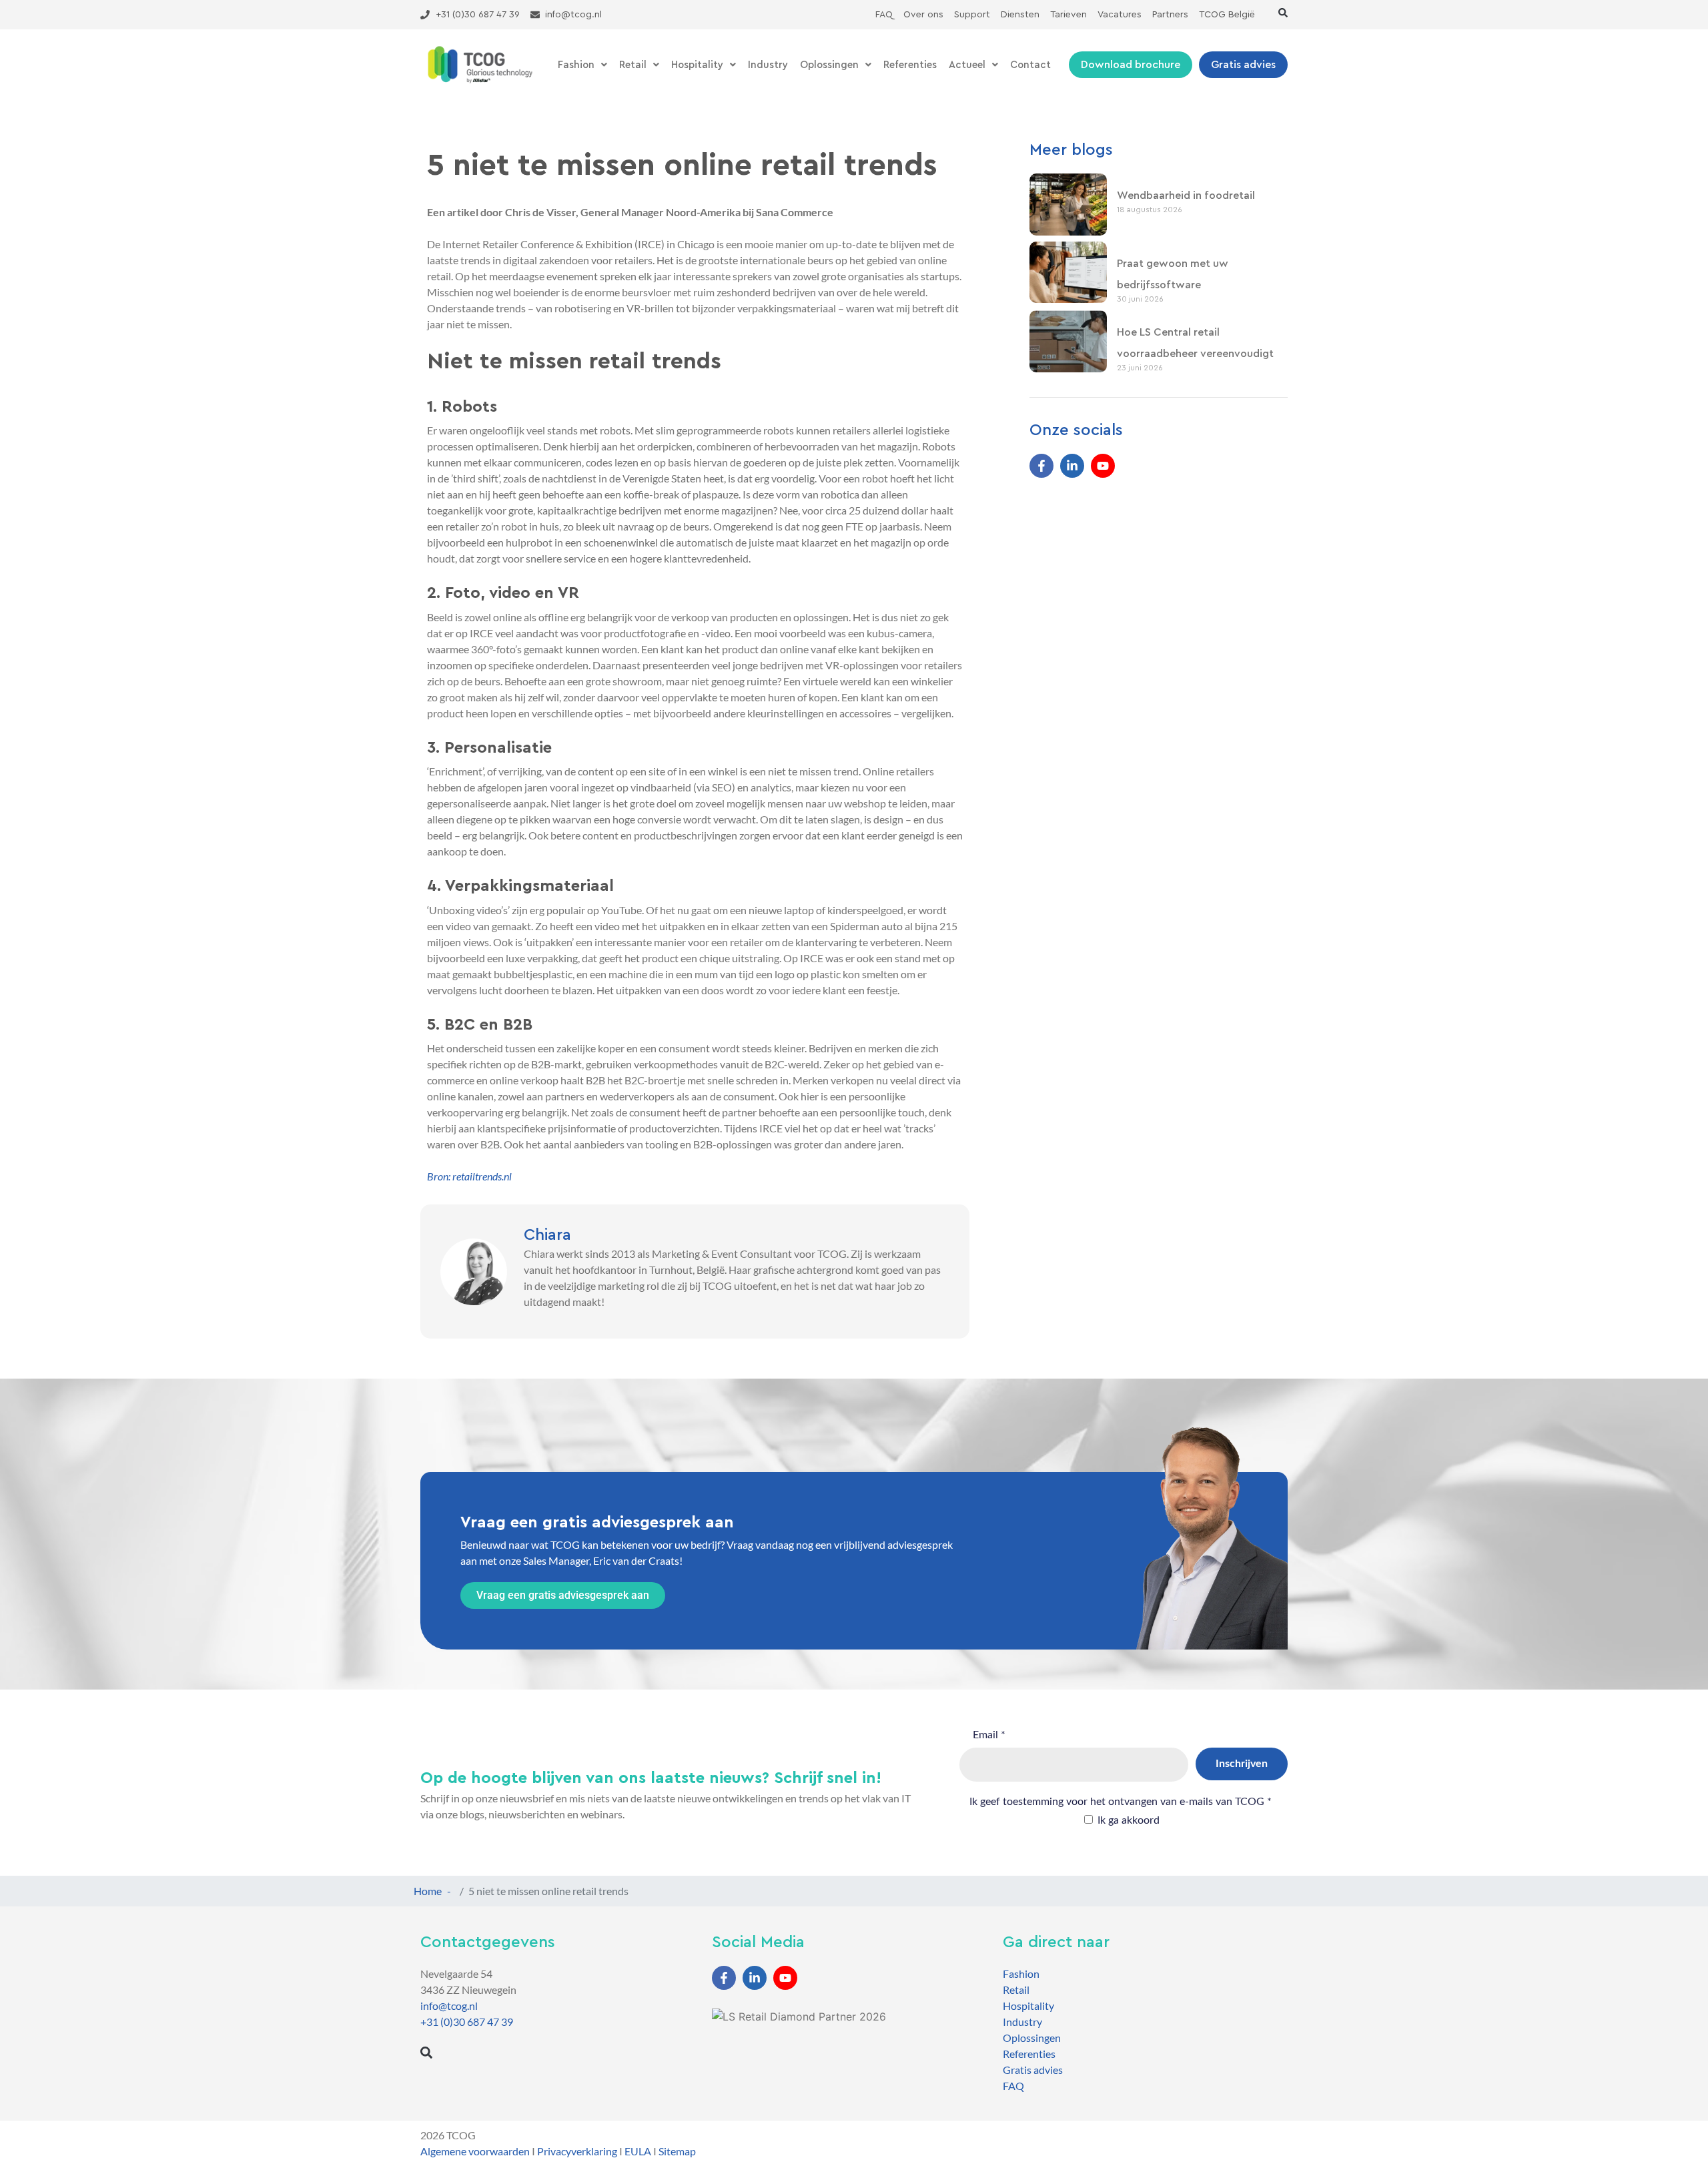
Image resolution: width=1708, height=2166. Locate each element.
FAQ (1013, 2086)
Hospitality (697, 65)
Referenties (910, 65)
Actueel (967, 65)
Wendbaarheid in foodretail (1186, 196)
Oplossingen (829, 65)
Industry (768, 65)
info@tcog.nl (449, 2006)
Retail (633, 65)
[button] (1283, 13)
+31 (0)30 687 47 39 (467, 2022)
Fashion (576, 65)
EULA (638, 2151)
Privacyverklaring (577, 2151)
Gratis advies (1033, 2070)
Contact (1030, 65)
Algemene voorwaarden (475, 2151)
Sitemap (677, 2151)
